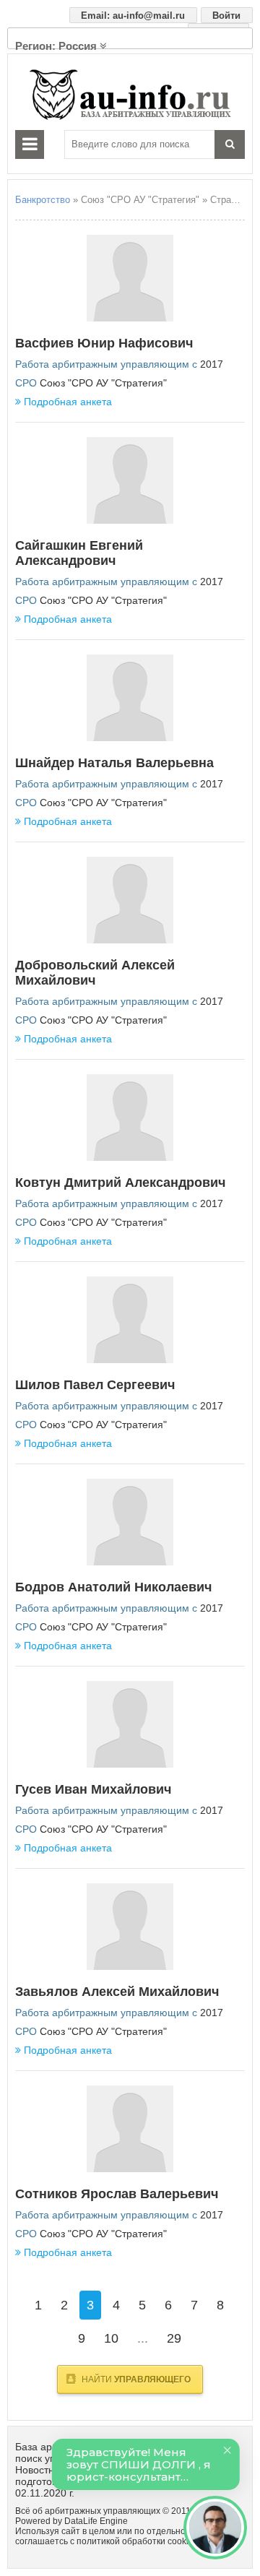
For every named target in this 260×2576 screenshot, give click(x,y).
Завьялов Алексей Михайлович (117, 1992)
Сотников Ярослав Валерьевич (117, 2194)
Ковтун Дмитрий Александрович (120, 1183)
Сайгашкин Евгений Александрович (79, 553)
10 (111, 2338)
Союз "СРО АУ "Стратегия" (103, 383)
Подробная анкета (68, 402)
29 (174, 2338)
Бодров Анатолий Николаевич (113, 1587)
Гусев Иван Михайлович (93, 1789)
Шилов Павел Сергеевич (95, 1385)
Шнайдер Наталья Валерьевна (114, 763)
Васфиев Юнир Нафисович (104, 343)
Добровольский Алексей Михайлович (95, 973)
